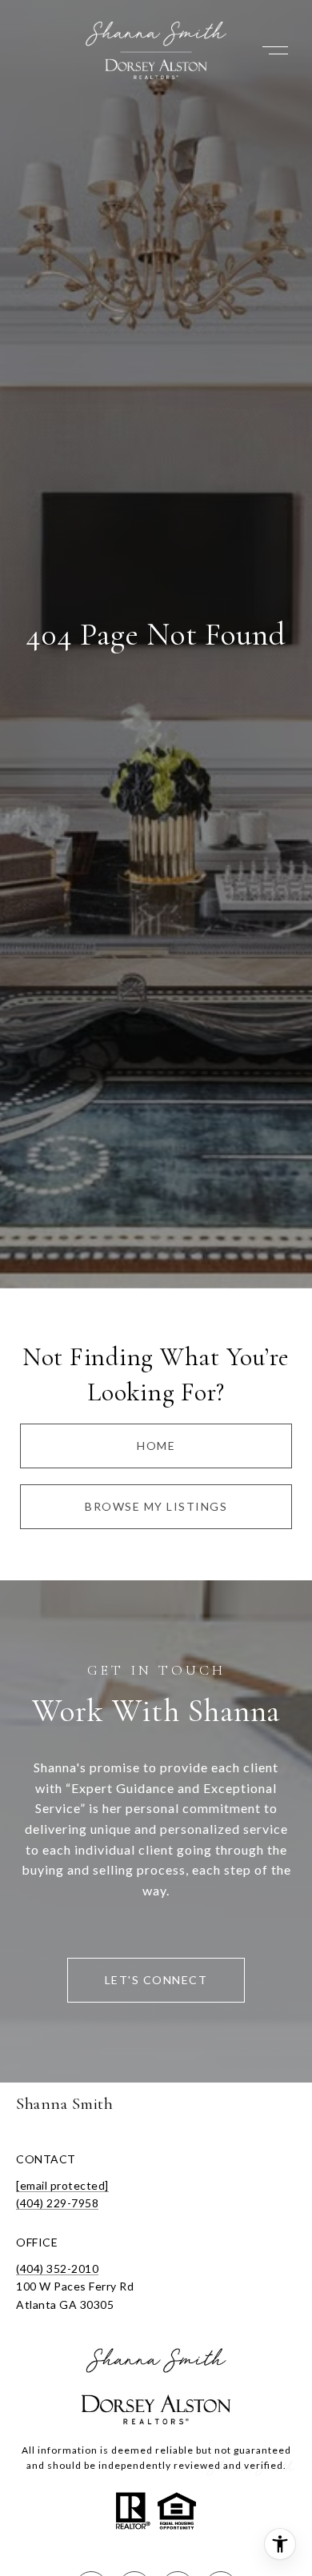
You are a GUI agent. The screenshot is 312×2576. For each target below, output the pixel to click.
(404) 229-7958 (57, 2203)
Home (156, 1446)
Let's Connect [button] (156, 1980)
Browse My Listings (156, 1506)
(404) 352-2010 (57, 2268)
